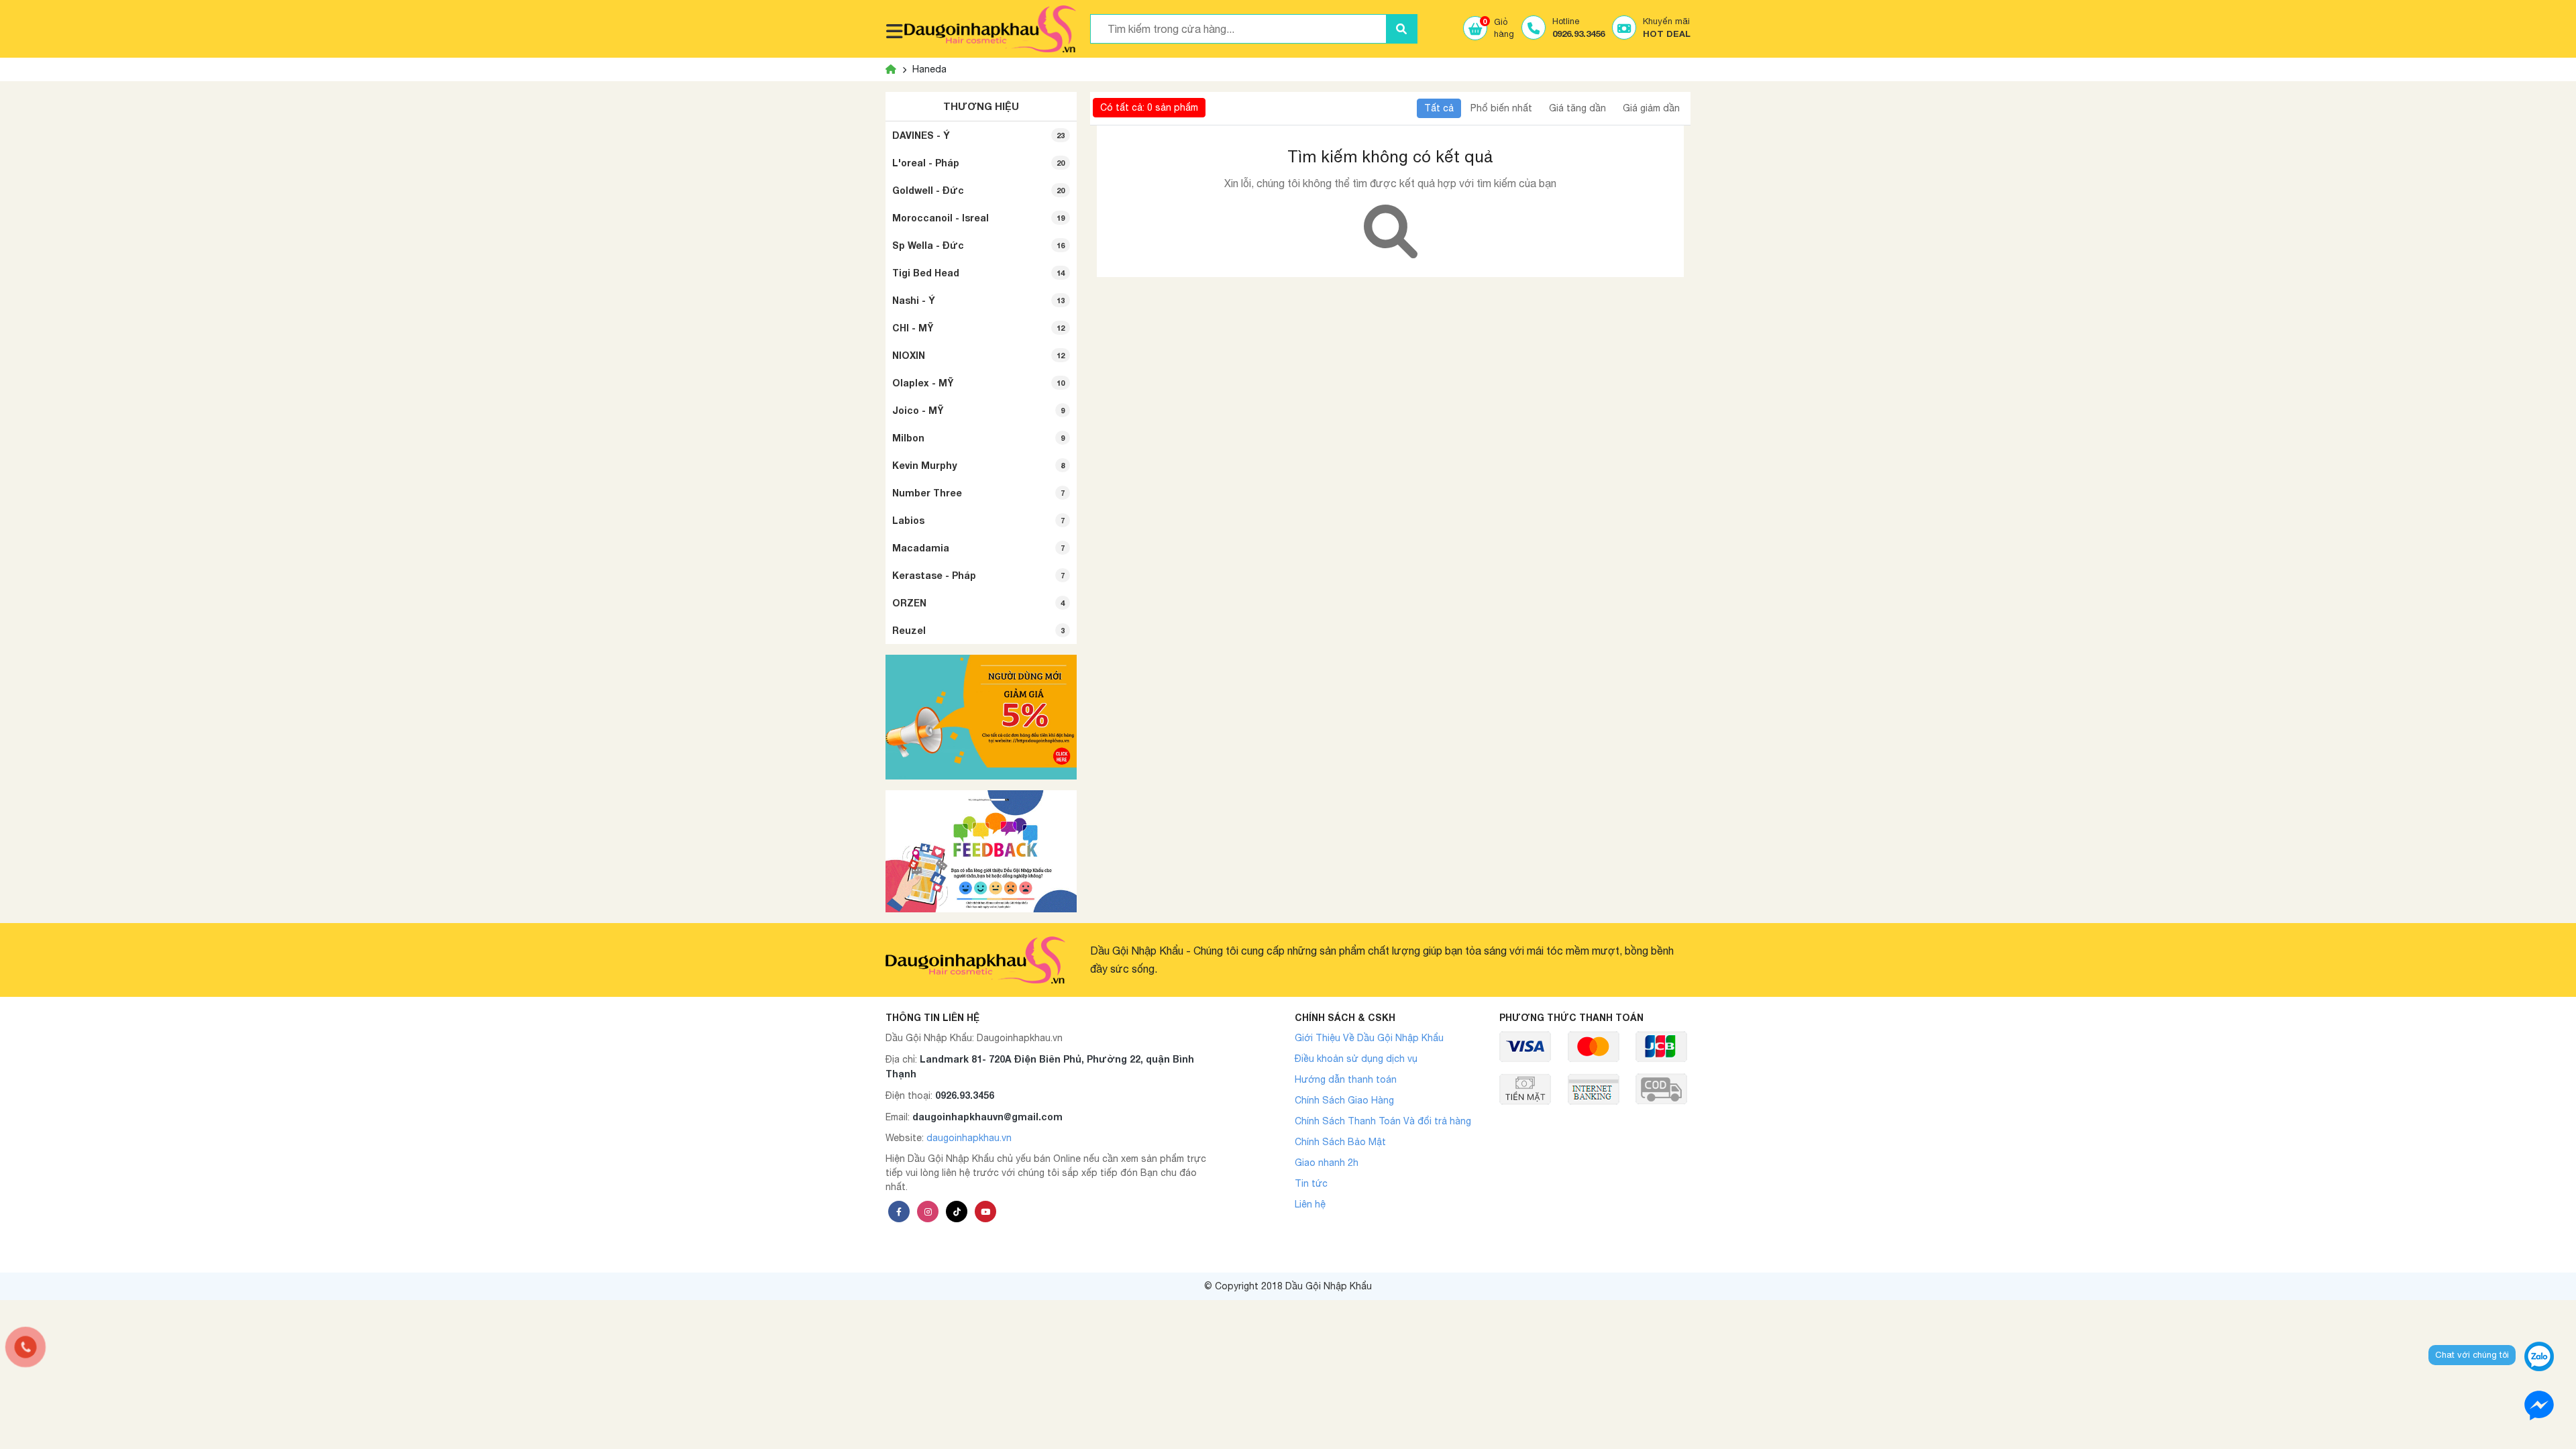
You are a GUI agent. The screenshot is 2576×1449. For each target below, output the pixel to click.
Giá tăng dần (1577, 108)
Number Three (978, 493)
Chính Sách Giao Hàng (1344, 1100)
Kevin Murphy (978, 465)
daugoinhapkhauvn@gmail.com (987, 1117)
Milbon (978, 438)
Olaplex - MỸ (978, 383)
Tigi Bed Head (978, 273)
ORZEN (978, 603)
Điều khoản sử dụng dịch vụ (1356, 1059)
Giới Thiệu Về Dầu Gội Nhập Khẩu (1369, 1038)
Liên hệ (1310, 1204)
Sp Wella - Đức (978, 245)
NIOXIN (978, 355)
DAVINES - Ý (978, 135)
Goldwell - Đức (978, 190)
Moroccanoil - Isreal (978, 218)
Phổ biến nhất (1501, 108)
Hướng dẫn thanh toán (1346, 1079)
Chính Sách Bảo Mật (1340, 1142)
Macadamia (978, 548)
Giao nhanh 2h (1327, 1163)
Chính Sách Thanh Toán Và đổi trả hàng (1383, 1121)
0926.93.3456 (965, 1095)
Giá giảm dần (1651, 108)
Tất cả (1439, 108)
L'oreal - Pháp (978, 163)
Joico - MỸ (978, 410)
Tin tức (1311, 1183)
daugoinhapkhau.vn (969, 1138)
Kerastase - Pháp (978, 575)
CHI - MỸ (978, 328)
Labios (978, 520)
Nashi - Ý (978, 300)
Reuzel (978, 630)
